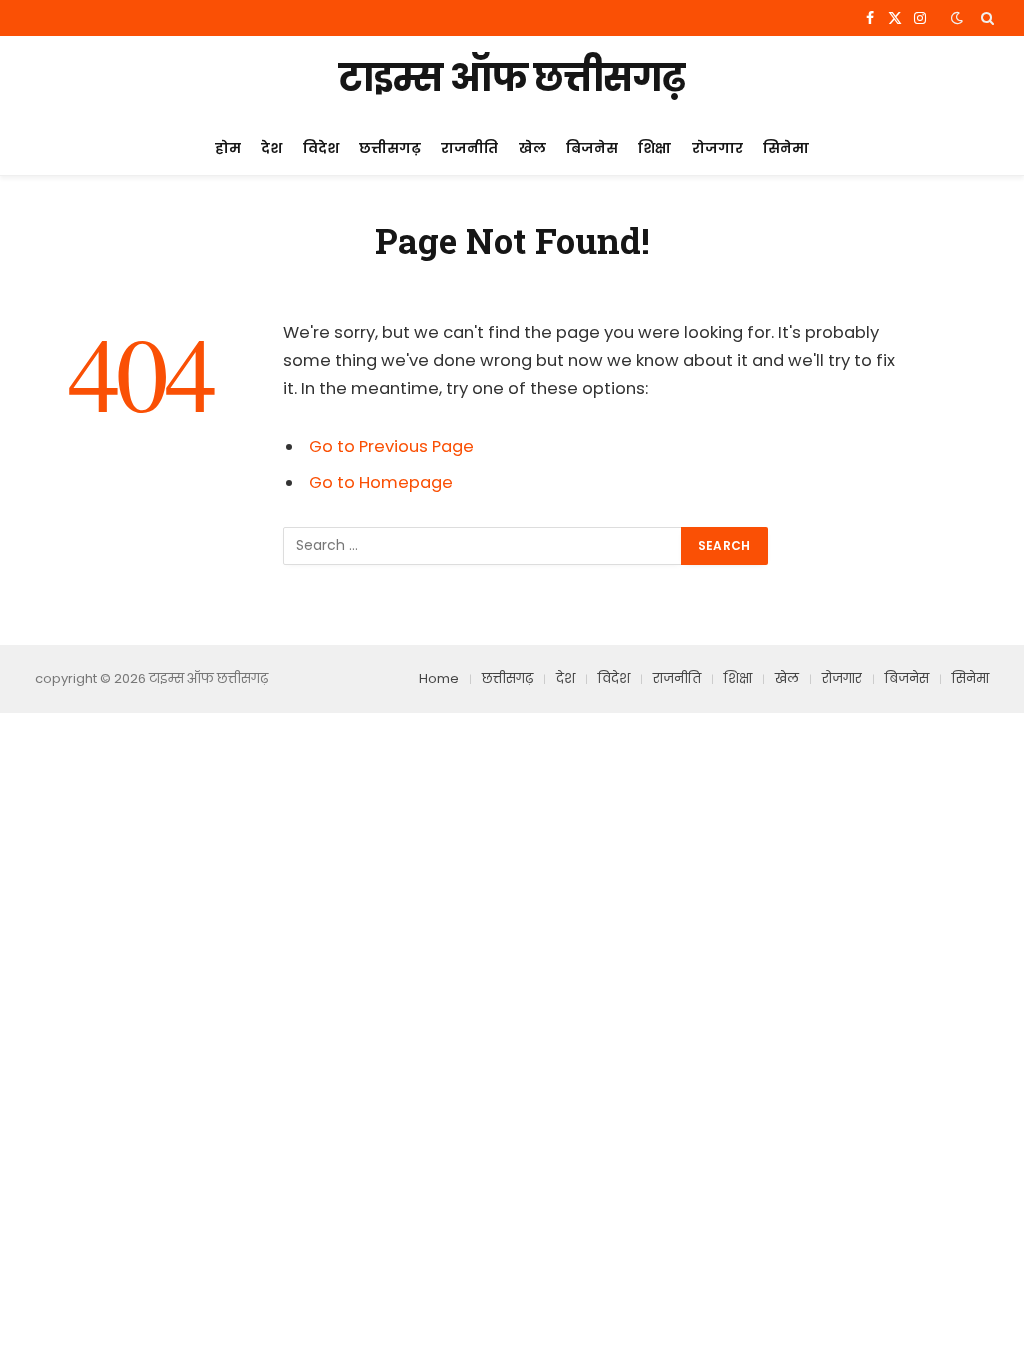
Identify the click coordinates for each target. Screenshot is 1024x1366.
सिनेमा (786, 148)
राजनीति (469, 148)
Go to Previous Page (391, 446)
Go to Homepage (381, 482)
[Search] (985, 18)
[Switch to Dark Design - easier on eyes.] (957, 18)
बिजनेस (592, 148)
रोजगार (717, 148)
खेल (532, 148)
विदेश (321, 148)
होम (228, 148)
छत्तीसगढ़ (390, 148)
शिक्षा (654, 148)
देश (271, 148)
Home (439, 678)
